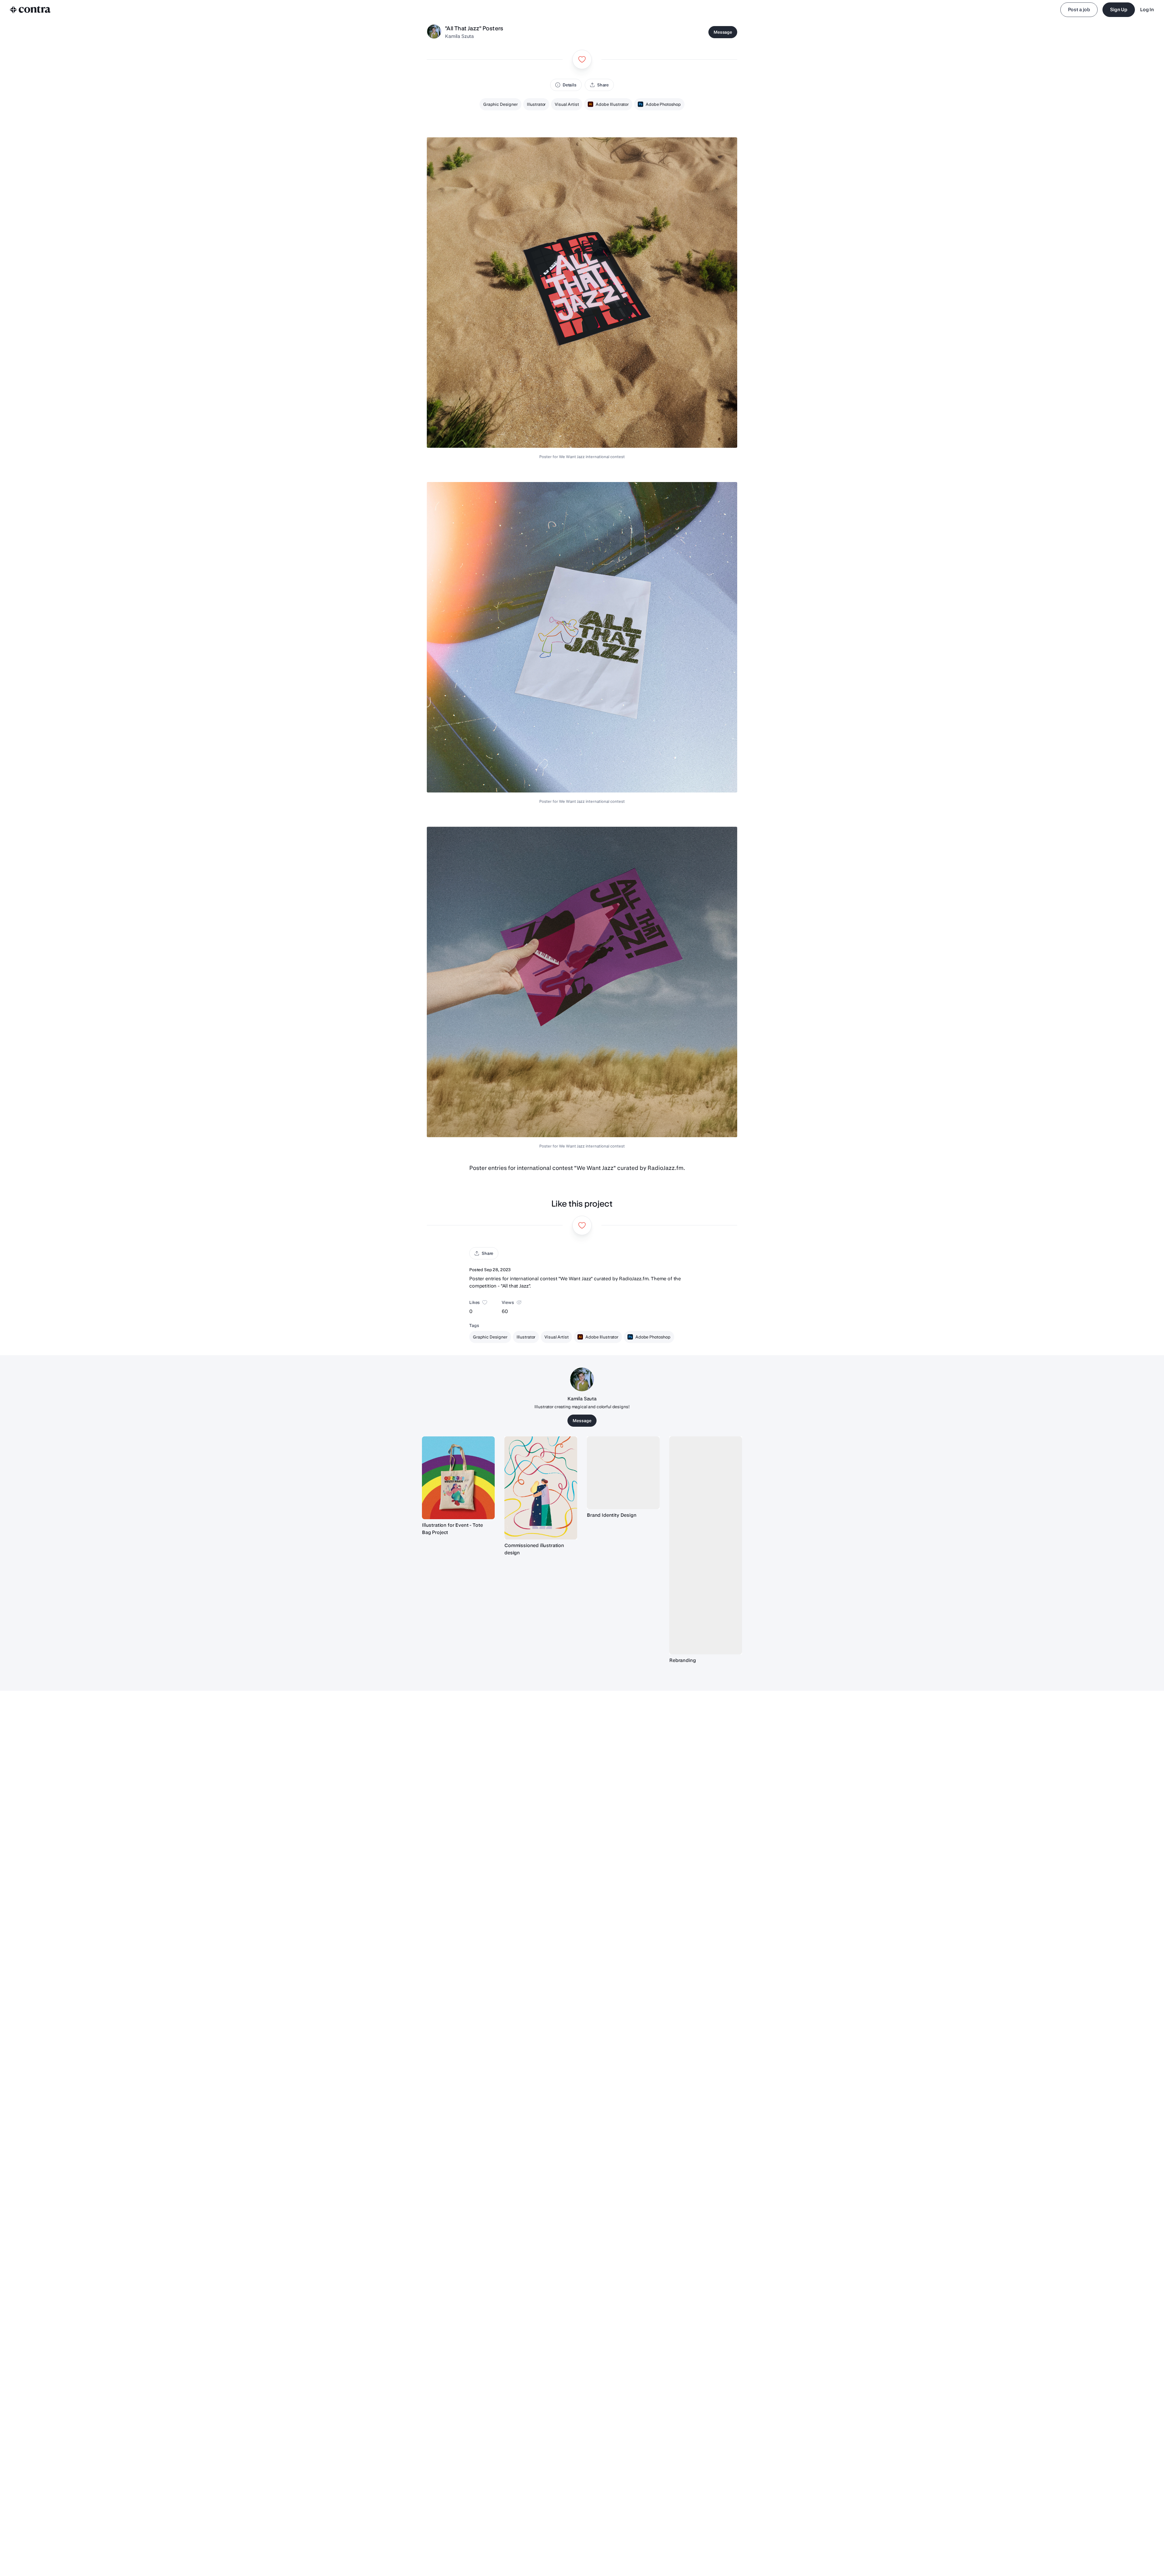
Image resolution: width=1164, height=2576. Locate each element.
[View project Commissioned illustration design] (541, 1488)
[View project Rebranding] (706, 1546)
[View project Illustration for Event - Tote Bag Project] (458, 1478)
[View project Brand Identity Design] (623, 1473)
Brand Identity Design (612, 1515)
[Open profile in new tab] (434, 32)
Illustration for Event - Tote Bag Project (452, 1529)
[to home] (30, 10)
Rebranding (682, 1660)
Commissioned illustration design (534, 1549)
